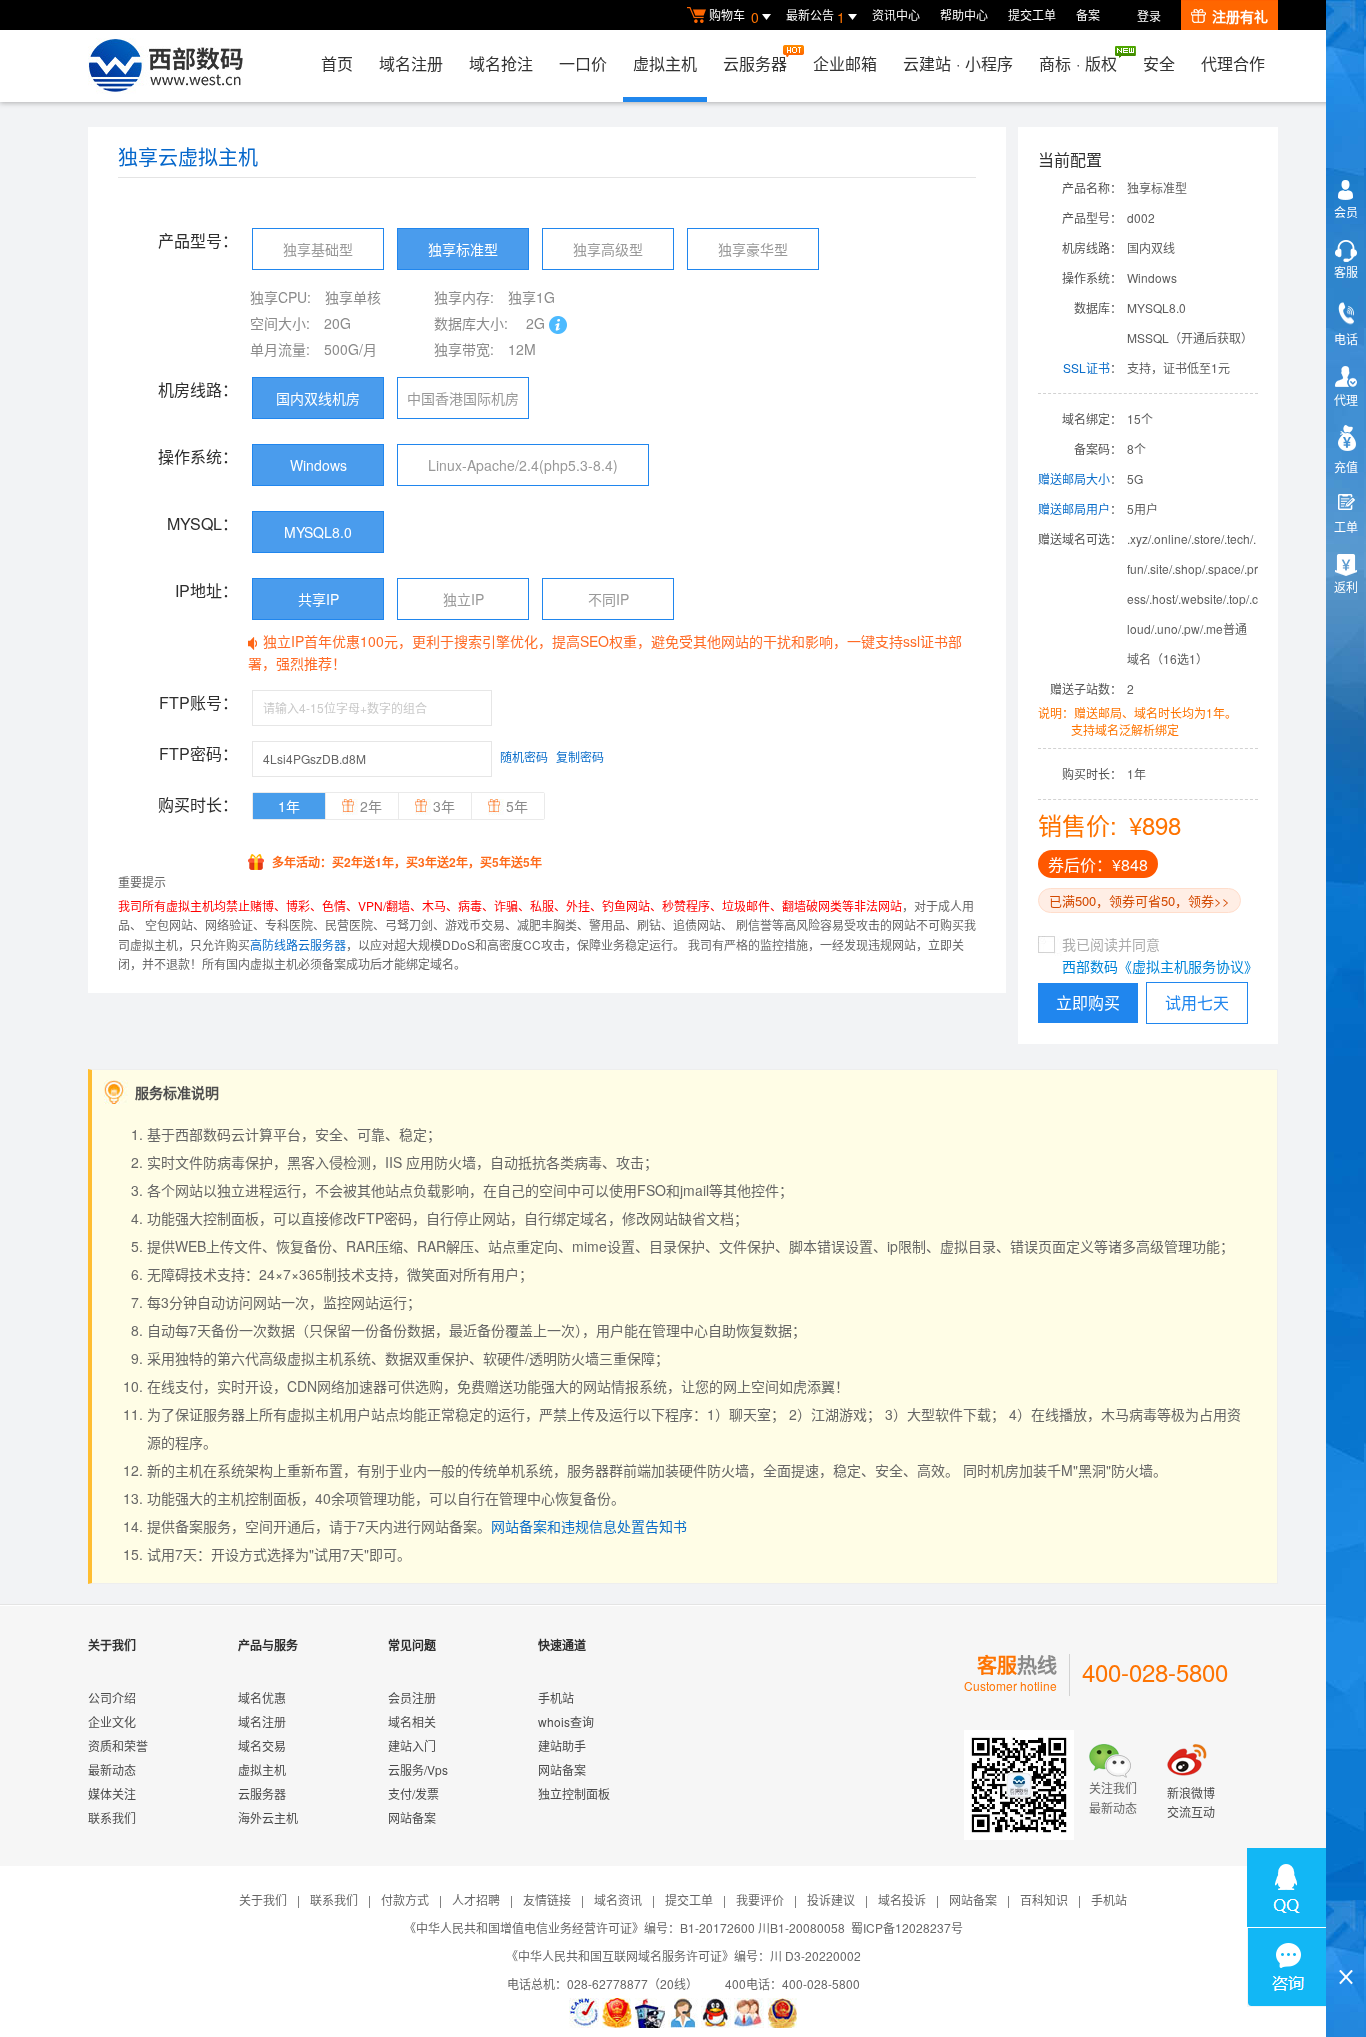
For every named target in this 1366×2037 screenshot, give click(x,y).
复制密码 (580, 756)
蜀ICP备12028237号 (907, 1927)
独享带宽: (464, 349)
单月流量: (280, 349)
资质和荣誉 (118, 1745)
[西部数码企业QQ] (716, 2013)
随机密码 (524, 756)
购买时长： (1092, 773)
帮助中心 (964, 14)
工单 (1346, 526)
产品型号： (1092, 217)
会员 (1346, 211)
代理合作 (1233, 63)
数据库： (1098, 307)
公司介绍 (112, 1697)
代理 (1346, 399)
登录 (1149, 15)
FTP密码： (198, 753)
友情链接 (547, 1899)
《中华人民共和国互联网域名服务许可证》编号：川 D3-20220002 (683, 1955)
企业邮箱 (845, 63)
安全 (1159, 63)
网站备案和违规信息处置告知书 (589, 1526)
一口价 (583, 63)
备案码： (1098, 448)
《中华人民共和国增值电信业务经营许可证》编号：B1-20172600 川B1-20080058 (624, 1927)
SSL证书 (1086, 367)
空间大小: (280, 323)
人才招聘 (476, 1899)
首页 (337, 63)
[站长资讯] (650, 2013)
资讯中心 (896, 14)
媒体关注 (112, 1793)
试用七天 (1197, 1002)
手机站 (556, 1697)
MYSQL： (202, 523)
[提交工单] (749, 2013)
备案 (1088, 14)
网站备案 (412, 1817)
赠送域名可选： (1080, 538)
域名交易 (262, 1745)
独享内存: (464, 297)
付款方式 (405, 1899)
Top (1346, 1942)
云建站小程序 (958, 63)
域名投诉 (902, 1899)
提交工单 (1032, 14)
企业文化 (112, 1721)
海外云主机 (268, 1817)
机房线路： (1092, 247)
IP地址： (206, 590)
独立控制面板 (574, 1793)
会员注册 (412, 1697)
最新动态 (112, 1769)
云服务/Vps (418, 1769)
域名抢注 (501, 63)
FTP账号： (198, 702)
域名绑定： (1092, 418)
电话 (1346, 338)
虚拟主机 (665, 63)
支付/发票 (413, 1793)
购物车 (734, 16)
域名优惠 (262, 1697)
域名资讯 (618, 1899)
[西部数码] (165, 66)
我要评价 (760, 1899)
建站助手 (562, 1745)
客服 (1346, 271)
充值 (1346, 466)
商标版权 (1078, 63)
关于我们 (263, 1899)
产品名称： (1092, 187)
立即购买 (1088, 1002)
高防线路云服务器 (298, 944)
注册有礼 (1240, 16)
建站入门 (412, 1745)
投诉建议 (831, 1899)
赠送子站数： (1086, 688)
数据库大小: (471, 323)
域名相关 (412, 1721)
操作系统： (1092, 277)
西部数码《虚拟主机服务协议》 (1160, 966)
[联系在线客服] (683, 2013)
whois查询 (566, 1721)
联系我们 (112, 1817)
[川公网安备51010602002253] (782, 2013)
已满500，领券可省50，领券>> (1139, 900)
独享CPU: (280, 297)
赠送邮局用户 (1074, 508)
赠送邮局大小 (1074, 478)
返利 (1346, 586)
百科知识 (1044, 1899)
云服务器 (755, 63)
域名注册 (411, 63)
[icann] (584, 2013)
